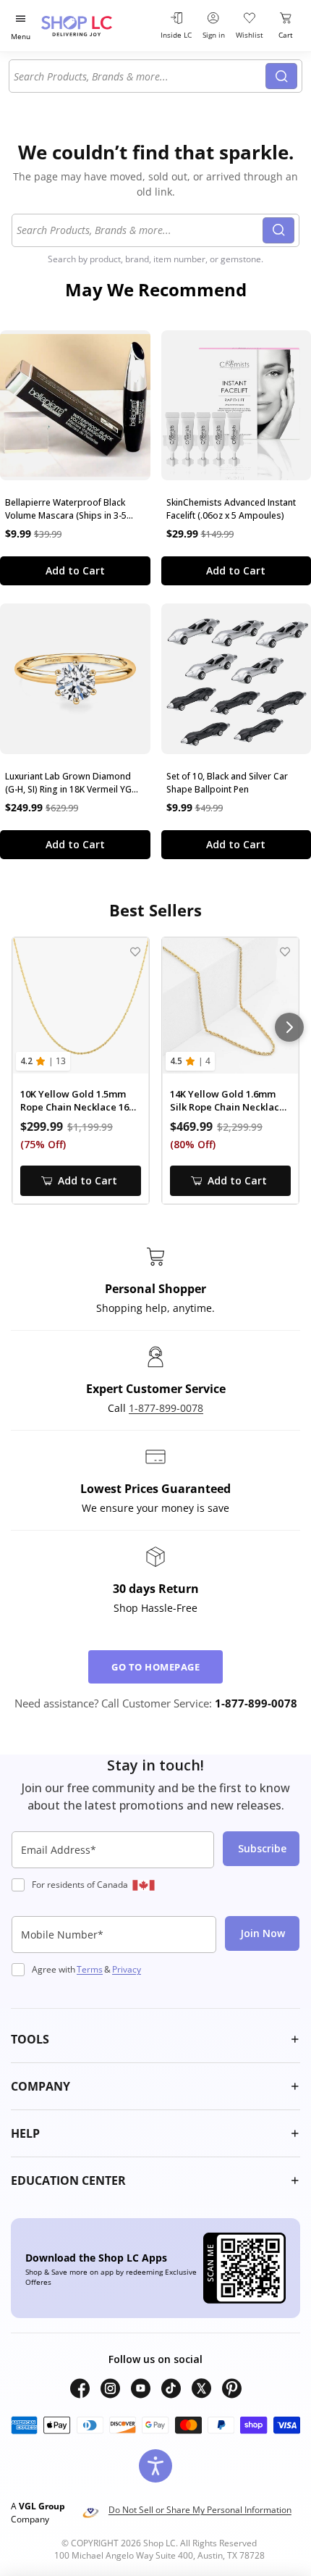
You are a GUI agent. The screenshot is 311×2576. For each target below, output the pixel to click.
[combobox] (140, 76)
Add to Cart (75, 570)
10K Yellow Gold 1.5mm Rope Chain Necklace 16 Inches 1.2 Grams (74, 1101)
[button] (155, 2039)
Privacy (127, 1969)
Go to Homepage (155, 1667)
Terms (90, 1969)
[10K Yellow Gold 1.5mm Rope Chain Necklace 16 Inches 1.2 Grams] (81, 1006)
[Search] (281, 76)
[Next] (289, 1027)
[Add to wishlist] (135, 952)
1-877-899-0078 (166, 1408)
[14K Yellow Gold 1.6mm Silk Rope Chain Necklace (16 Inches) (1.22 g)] (230, 1006)
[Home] (94, 26)
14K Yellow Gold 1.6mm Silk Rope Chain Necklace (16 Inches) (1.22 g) (227, 1101)
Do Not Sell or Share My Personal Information (200, 2510)
